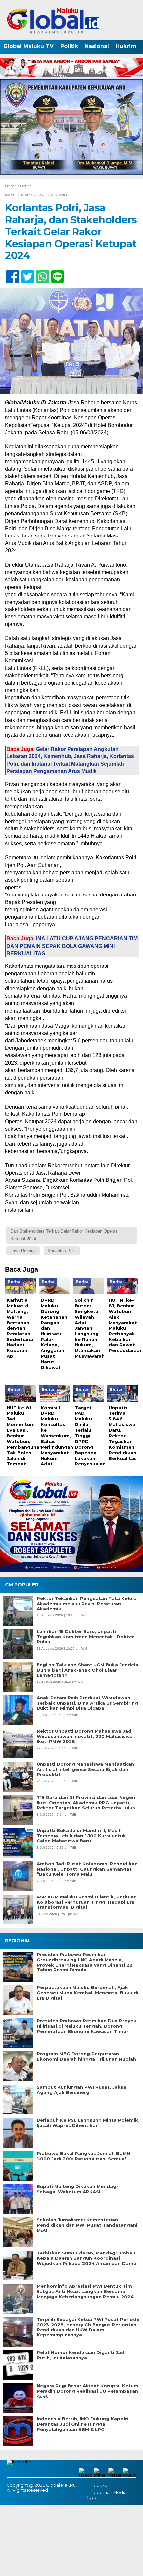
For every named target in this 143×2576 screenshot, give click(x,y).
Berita (26, 186)
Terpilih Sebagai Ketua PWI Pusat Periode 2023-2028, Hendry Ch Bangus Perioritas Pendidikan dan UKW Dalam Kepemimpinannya (88, 2327)
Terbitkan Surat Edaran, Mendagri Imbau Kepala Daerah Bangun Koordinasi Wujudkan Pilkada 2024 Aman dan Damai (87, 2258)
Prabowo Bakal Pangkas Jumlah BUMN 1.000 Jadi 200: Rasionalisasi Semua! (83, 2156)
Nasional (97, 46)
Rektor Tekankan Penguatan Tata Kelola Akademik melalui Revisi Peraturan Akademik (87, 1604)
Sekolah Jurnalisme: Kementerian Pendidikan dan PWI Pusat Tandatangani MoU (87, 2225)
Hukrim (126, 46)
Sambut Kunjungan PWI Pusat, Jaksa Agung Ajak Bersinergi (81, 2090)
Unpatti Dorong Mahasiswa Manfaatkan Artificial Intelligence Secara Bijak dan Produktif (85, 1769)
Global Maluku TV (28, 46)
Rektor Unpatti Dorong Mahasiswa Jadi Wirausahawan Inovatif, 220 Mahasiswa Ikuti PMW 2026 (85, 1736)
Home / (12, 186)
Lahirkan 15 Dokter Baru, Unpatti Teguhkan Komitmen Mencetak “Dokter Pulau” (85, 1637)
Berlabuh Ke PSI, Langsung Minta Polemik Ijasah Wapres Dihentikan (87, 2123)
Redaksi (99, 2486)
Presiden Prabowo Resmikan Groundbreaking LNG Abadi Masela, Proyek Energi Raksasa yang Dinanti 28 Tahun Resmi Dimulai (85, 1962)
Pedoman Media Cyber (107, 2495)
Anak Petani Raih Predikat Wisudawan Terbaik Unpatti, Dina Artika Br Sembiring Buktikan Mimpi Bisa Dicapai (87, 1703)
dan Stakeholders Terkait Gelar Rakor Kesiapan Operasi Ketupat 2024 (65, 1235)
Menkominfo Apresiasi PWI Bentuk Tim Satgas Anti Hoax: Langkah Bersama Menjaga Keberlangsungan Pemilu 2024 (85, 2291)
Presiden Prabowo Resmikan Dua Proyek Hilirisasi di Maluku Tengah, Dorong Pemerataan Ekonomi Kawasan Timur (86, 2026)
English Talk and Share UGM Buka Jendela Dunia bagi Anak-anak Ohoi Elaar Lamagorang (87, 1670)
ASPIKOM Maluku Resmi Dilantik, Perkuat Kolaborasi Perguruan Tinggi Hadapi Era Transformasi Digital (86, 1902)
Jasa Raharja (23, 1251)
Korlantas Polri (62, 1251)
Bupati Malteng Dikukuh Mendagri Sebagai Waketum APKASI (78, 2189)
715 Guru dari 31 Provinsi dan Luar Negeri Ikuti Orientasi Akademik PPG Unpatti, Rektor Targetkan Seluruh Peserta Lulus (86, 1803)
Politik (69, 46)
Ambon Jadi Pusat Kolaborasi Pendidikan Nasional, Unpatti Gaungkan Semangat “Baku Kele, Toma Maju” (87, 1869)
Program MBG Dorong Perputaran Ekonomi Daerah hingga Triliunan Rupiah (86, 2057)
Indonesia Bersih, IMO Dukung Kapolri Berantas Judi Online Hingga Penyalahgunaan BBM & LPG (82, 2424)
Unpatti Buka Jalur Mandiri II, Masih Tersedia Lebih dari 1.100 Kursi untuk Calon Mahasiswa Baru (81, 1836)
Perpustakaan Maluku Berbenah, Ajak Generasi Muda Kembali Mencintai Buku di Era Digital (87, 1993)
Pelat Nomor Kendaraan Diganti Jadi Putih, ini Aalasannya (81, 2355)
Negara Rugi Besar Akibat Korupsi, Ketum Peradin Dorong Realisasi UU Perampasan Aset (87, 2391)
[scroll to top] (132, 2566)
